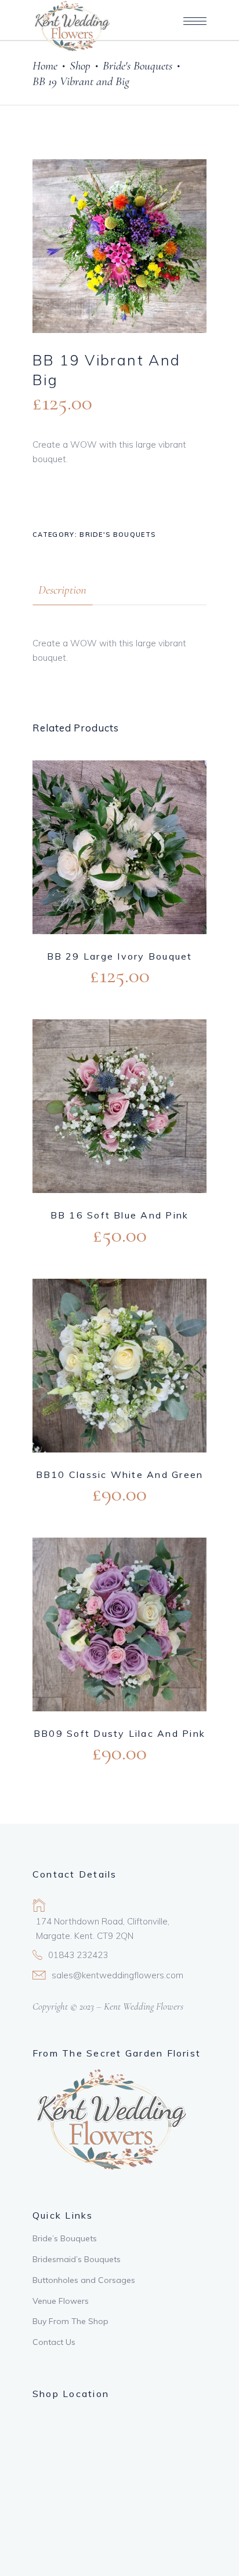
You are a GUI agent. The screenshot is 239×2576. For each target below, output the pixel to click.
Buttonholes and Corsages (84, 2280)
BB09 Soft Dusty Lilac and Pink (119, 1733)
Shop (80, 66)
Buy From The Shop (70, 2321)
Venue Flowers (61, 2301)
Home (45, 66)
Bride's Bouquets (137, 66)
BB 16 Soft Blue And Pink (120, 1215)
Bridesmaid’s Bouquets (77, 2259)
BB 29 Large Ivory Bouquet (120, 956)
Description (62, 590)
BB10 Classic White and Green (120, 1474)
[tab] (62, 590)
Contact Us (54, 2342)
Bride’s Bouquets (65, 2238)
